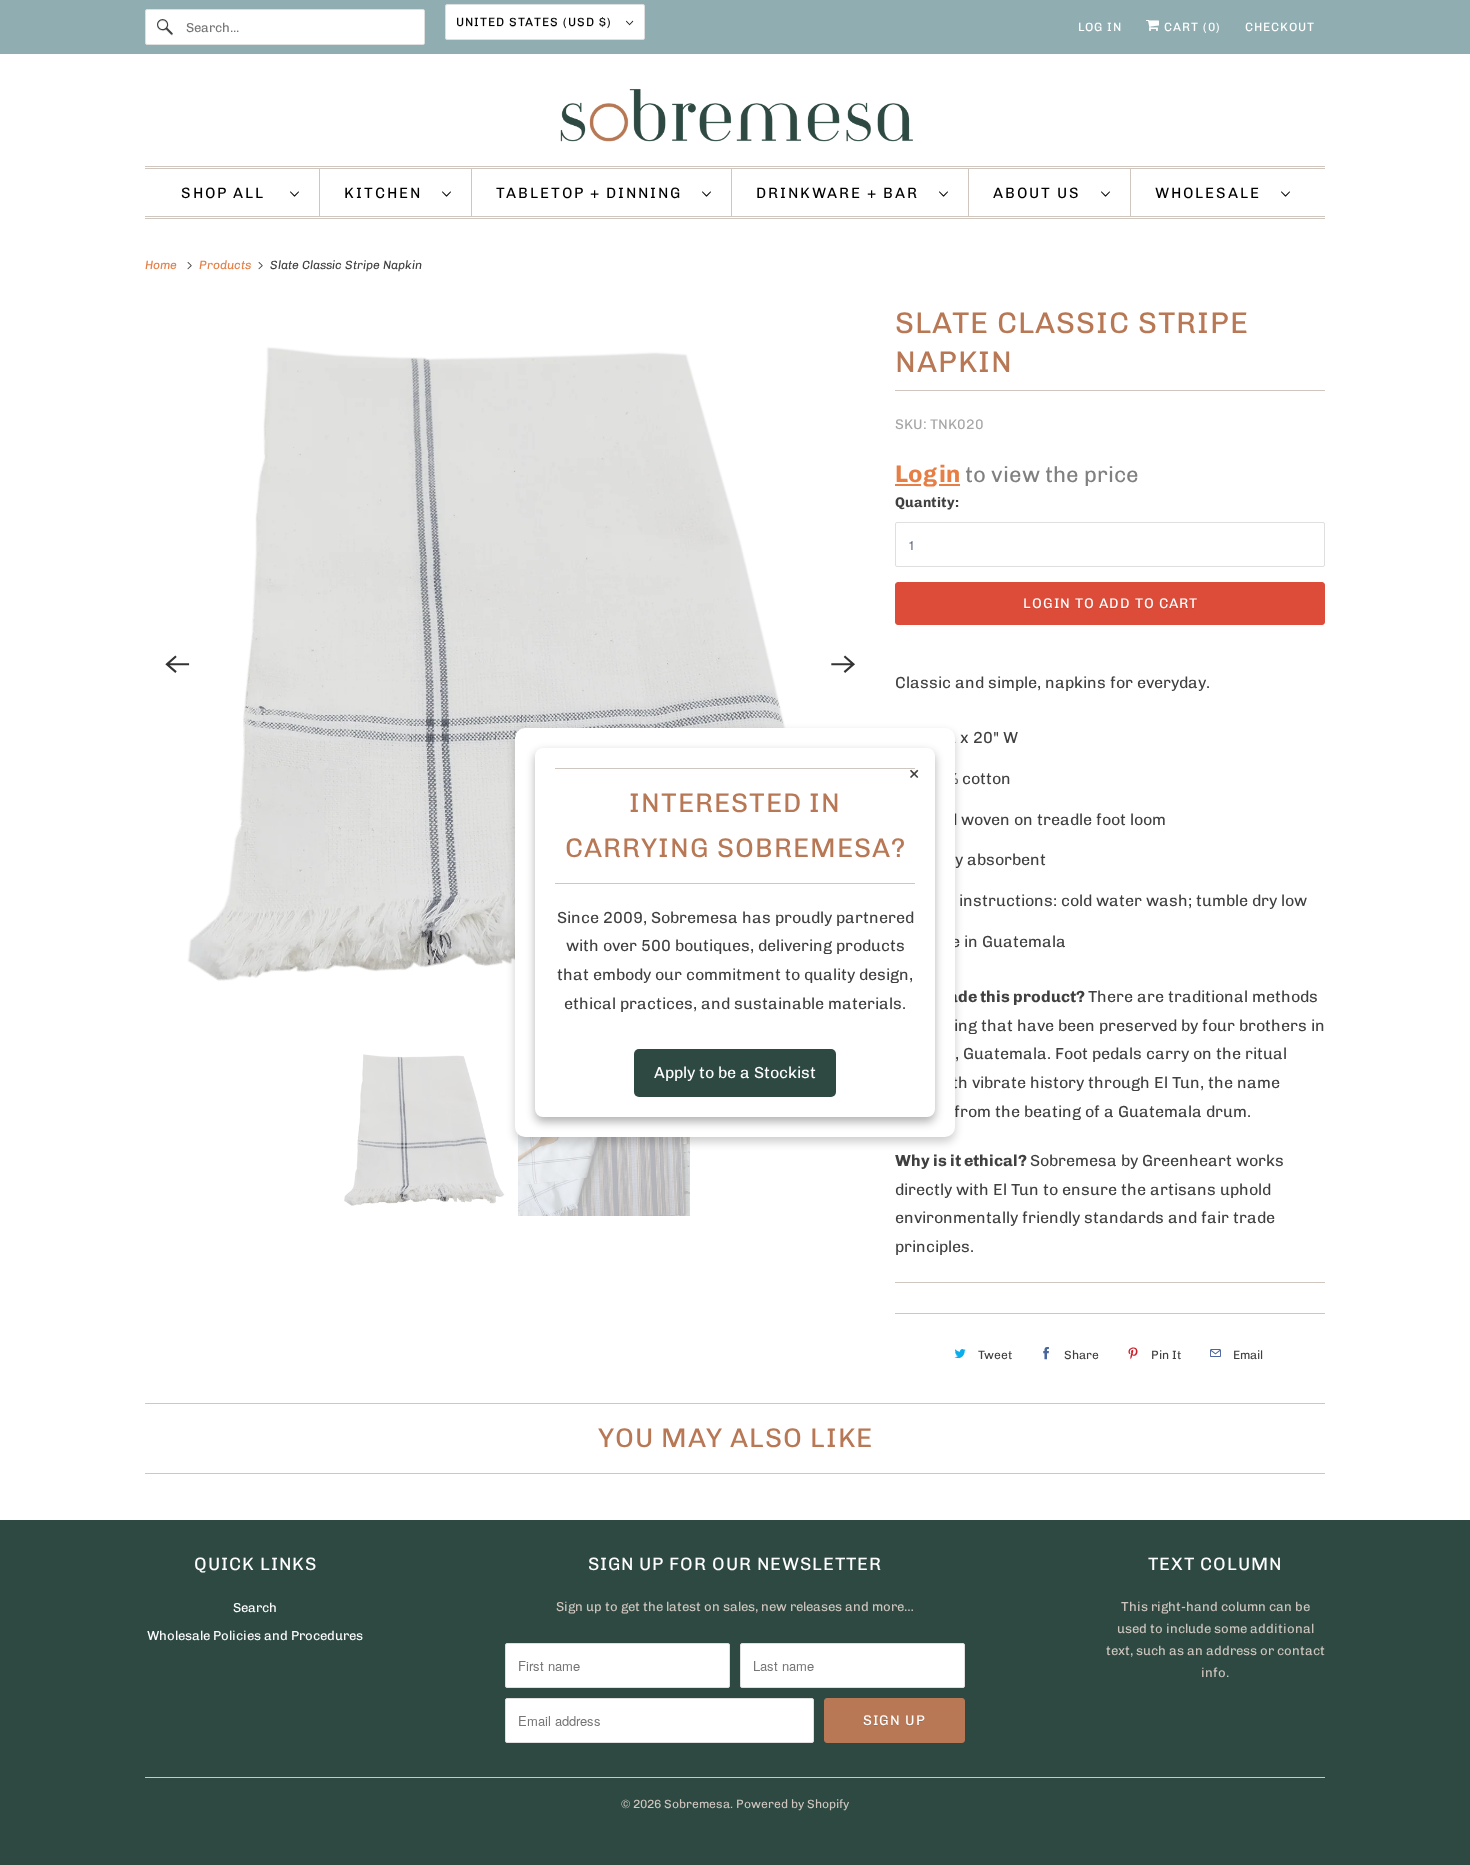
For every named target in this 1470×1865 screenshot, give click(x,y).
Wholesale (1213, 193)
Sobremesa (697, 1804)
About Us (1042, 193)
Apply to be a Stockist (735, 1072)
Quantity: (927, 502)
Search (255, 1607)
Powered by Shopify (792, 1804)
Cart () (1190, 27)
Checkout (1280, 27)
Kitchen (388, 193)
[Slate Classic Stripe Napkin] (510, 664)
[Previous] (177, 664)
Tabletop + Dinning (594, 193)
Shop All (230, 193)
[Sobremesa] (735, 115)
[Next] (843, 664)
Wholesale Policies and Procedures (255, 1635)
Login (927, 473)
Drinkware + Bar (842, 193)
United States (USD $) (536, 22)
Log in (1100, 27)
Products (226, 265)
